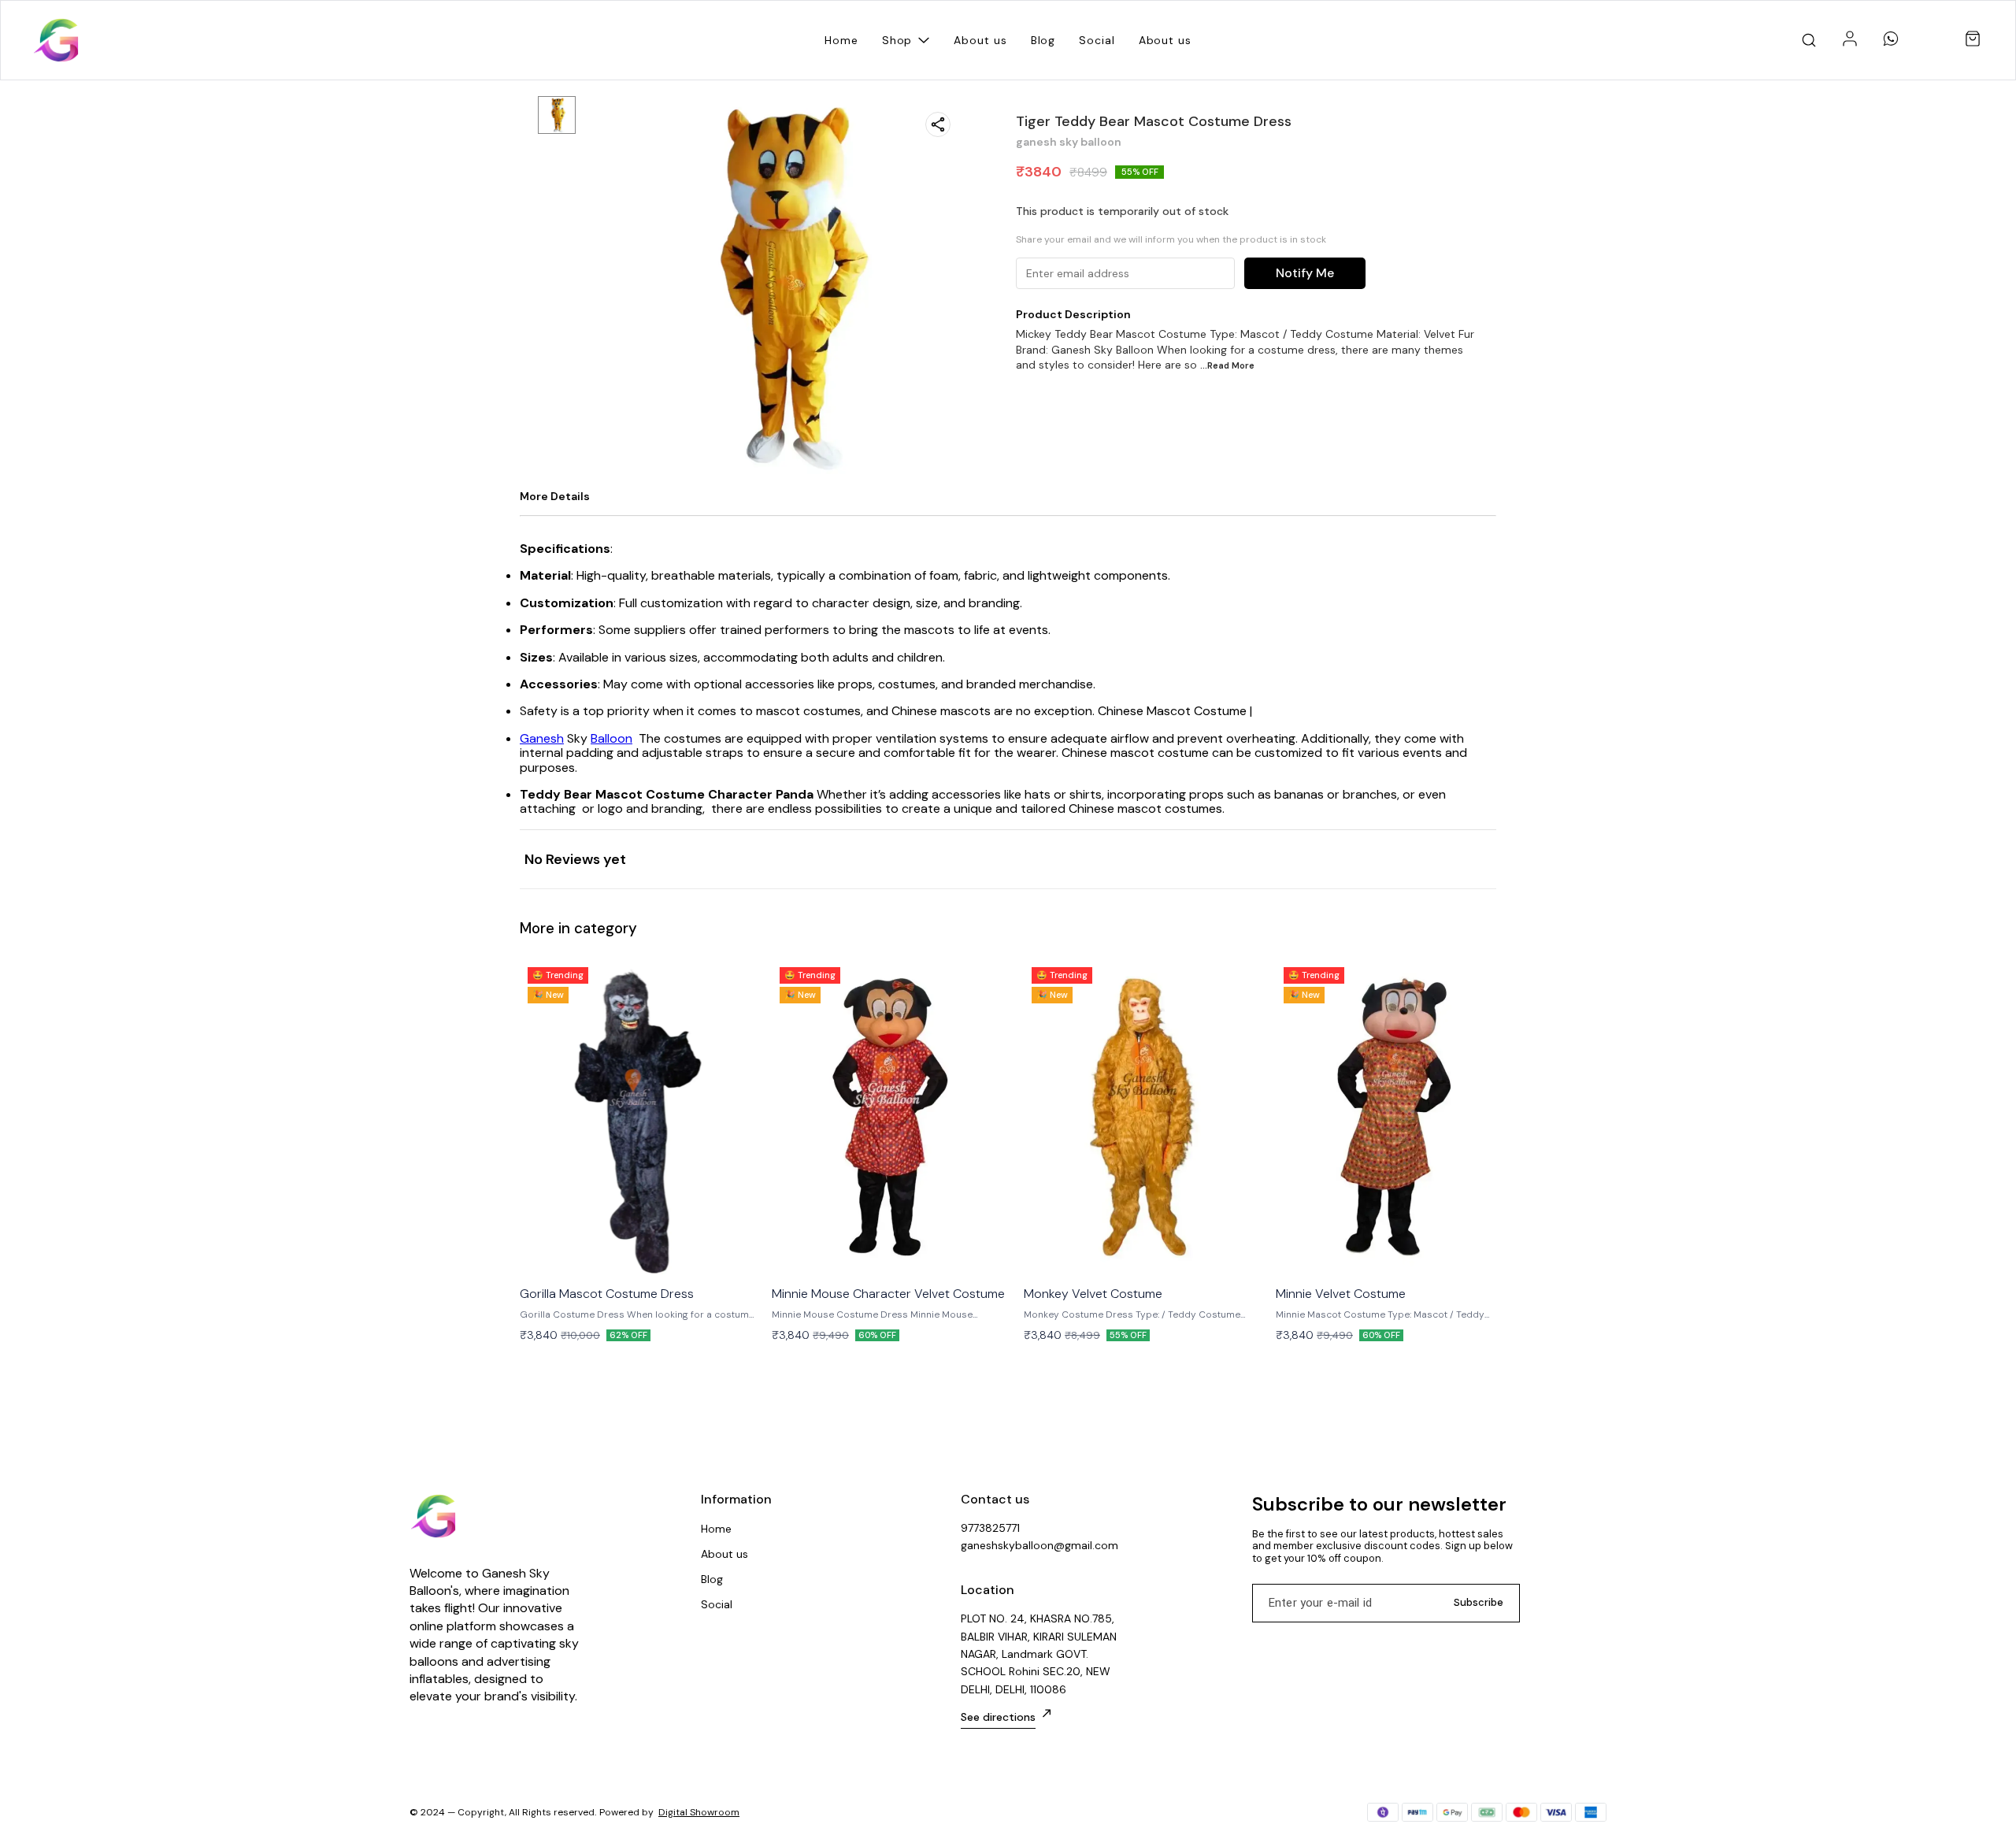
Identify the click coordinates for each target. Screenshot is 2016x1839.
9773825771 (990, 1528)
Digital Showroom (699, 1812)
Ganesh (542, 738)
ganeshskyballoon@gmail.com (1039, 1545)
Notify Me (1305, 273)
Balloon (611, 738)
